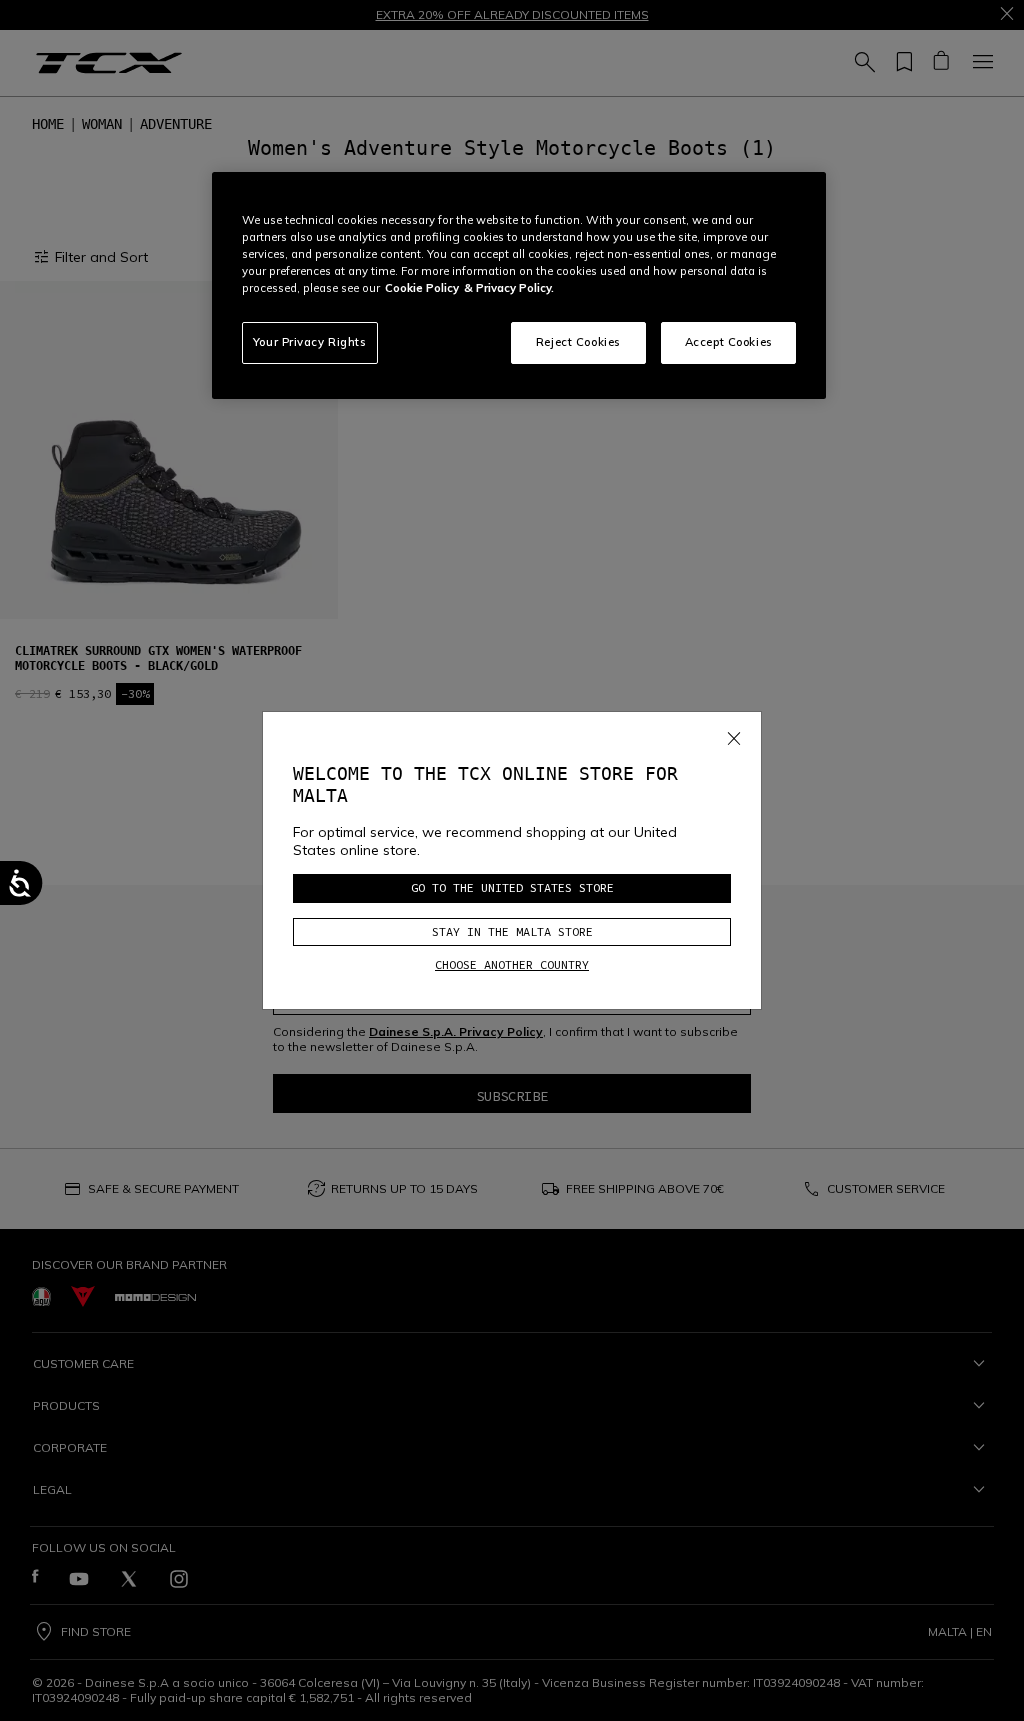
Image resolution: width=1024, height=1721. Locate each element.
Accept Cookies (729, 342)
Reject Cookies (578, 342)
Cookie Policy (422, 288)
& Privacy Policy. (509, 288)
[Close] (734, 735)
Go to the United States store (512, 887)
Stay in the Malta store (512, 931)
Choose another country (512, 964)
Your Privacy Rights (310, 342)
